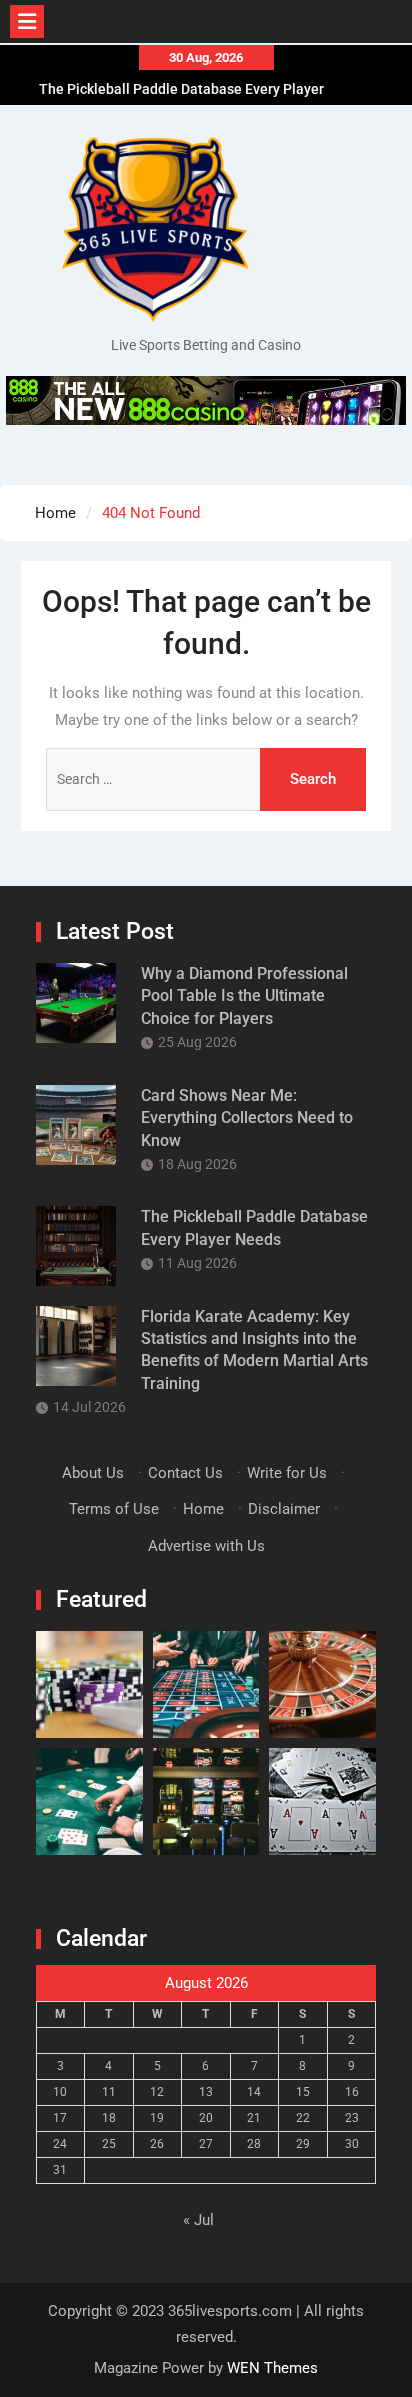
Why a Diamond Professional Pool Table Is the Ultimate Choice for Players (244, 996)
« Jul (198, 2220)
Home (203, 1509)
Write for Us (287, 1473)
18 (109, 2118)
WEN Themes (272, 2368)
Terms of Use (114, 1509)
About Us (93, 1473)
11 (109, 2092)
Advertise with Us (206, 1546)
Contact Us (185, 1473)
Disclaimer (284, 1509)
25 (109, 2144)
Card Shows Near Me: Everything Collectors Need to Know (247, 1118)
